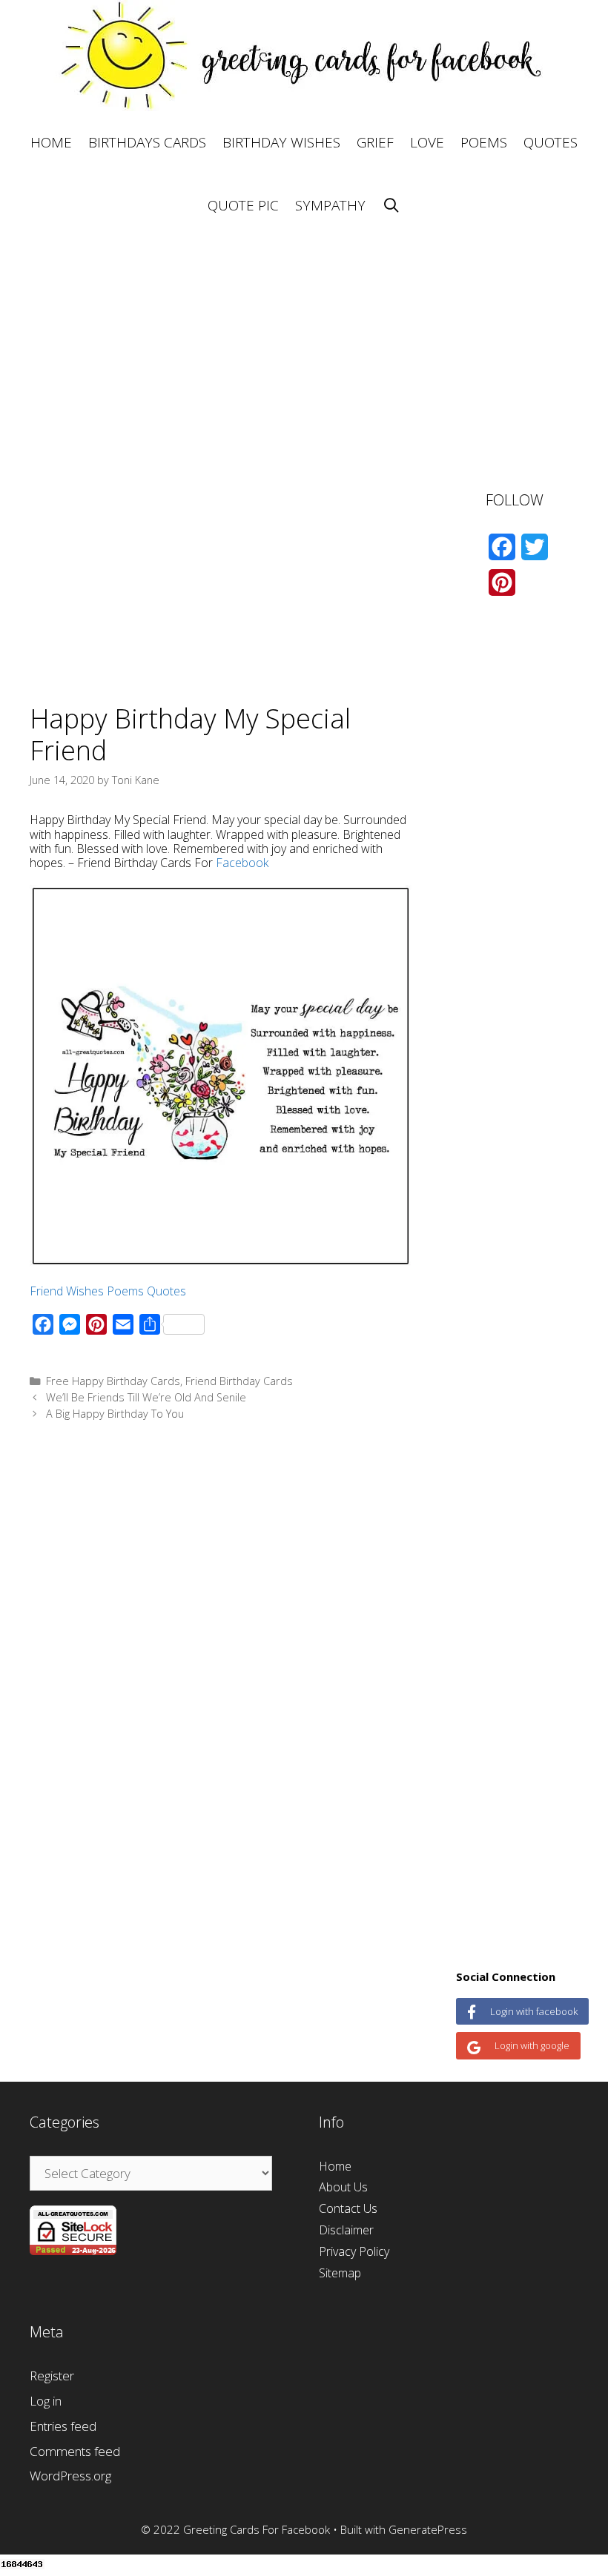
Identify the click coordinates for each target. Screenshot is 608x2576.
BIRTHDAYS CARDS (147, 142)
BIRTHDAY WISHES (281, 142)
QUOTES (551, 142)
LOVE (427, 142)
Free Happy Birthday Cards (113, 1381)
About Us (343, 2187)
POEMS (484, 142)
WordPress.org (70, 2476)
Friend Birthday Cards (239, 1381)
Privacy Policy (354, 2251)
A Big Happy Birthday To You (115, 1414)
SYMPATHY (330, 205)
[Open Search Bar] (391, 206)
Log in (46, 2401)
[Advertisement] (304, 341)
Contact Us (348, 2208)
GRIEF (375, 142)
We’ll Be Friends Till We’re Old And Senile (146, 1397)
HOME (51, 142)
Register (52, 2376)
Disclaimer (346, 2230)
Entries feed (63, 2426)
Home (335, 2166)
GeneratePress (428, 2529)
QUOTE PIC (243, 205)
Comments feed (75, 2451)
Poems (125, 1291)
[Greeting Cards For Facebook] (304, 54)
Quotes (166, 1291)
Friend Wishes (67, 1291)
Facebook (242, 863)
